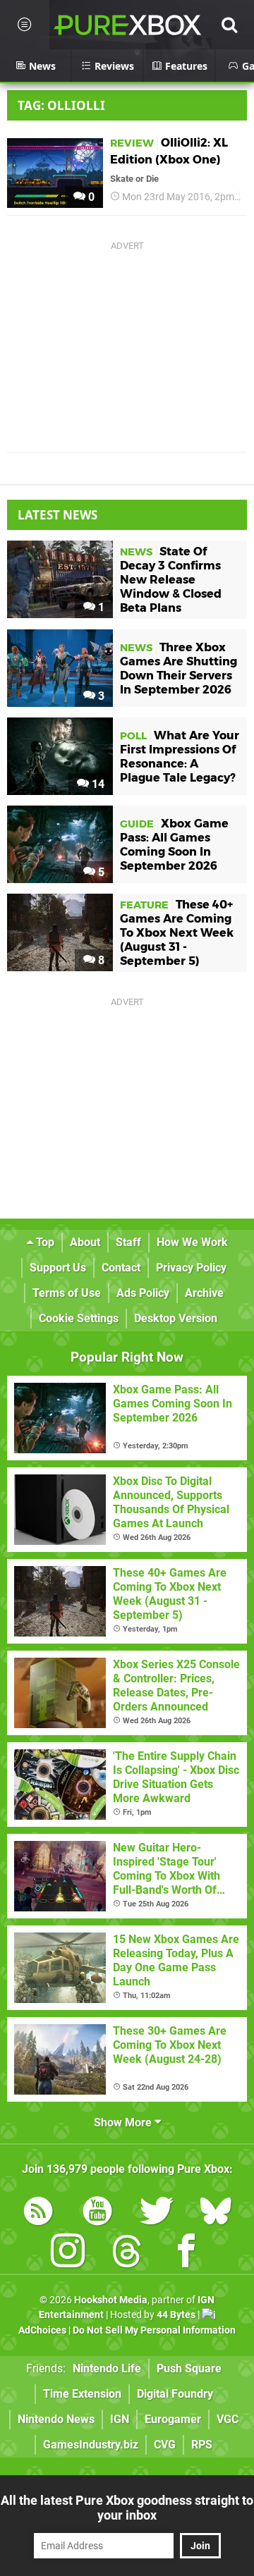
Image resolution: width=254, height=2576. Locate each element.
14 (97, 784)
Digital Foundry (175, 2394)
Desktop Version (176, 1318)
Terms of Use (67, 1293)
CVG (165, 2445)
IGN (120, 2419)
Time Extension (82, 2394)
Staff (128, 1242)
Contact (121, 1268)
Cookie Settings (79, 1318)
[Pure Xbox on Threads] (127, 2254)
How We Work (192, 1242)
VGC (228, 2419)
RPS (202, 2445)
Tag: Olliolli (61, 105)
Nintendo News (56, 2419)
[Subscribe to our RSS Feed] (38, 2213)
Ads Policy (143, 1293)
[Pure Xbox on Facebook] (186, 2254)
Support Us (58, 1268)
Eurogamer (173, 2419)
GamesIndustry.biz (91, 2445)
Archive (204, 1293)
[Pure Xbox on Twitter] (157, 2213)
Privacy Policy (191, 1268)
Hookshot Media (111, 2300)
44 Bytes (176, 2315)
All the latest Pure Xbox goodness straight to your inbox (127, 2508)
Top (44, 1242)
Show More (124, 2122)
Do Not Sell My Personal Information (154, 2330)
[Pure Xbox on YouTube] (97, 2213)
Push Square (189, 2368)
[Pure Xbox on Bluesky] (216, 2213)
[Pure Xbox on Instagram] (68, 2254)
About (85, 1242)
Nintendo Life (107, 2368)
